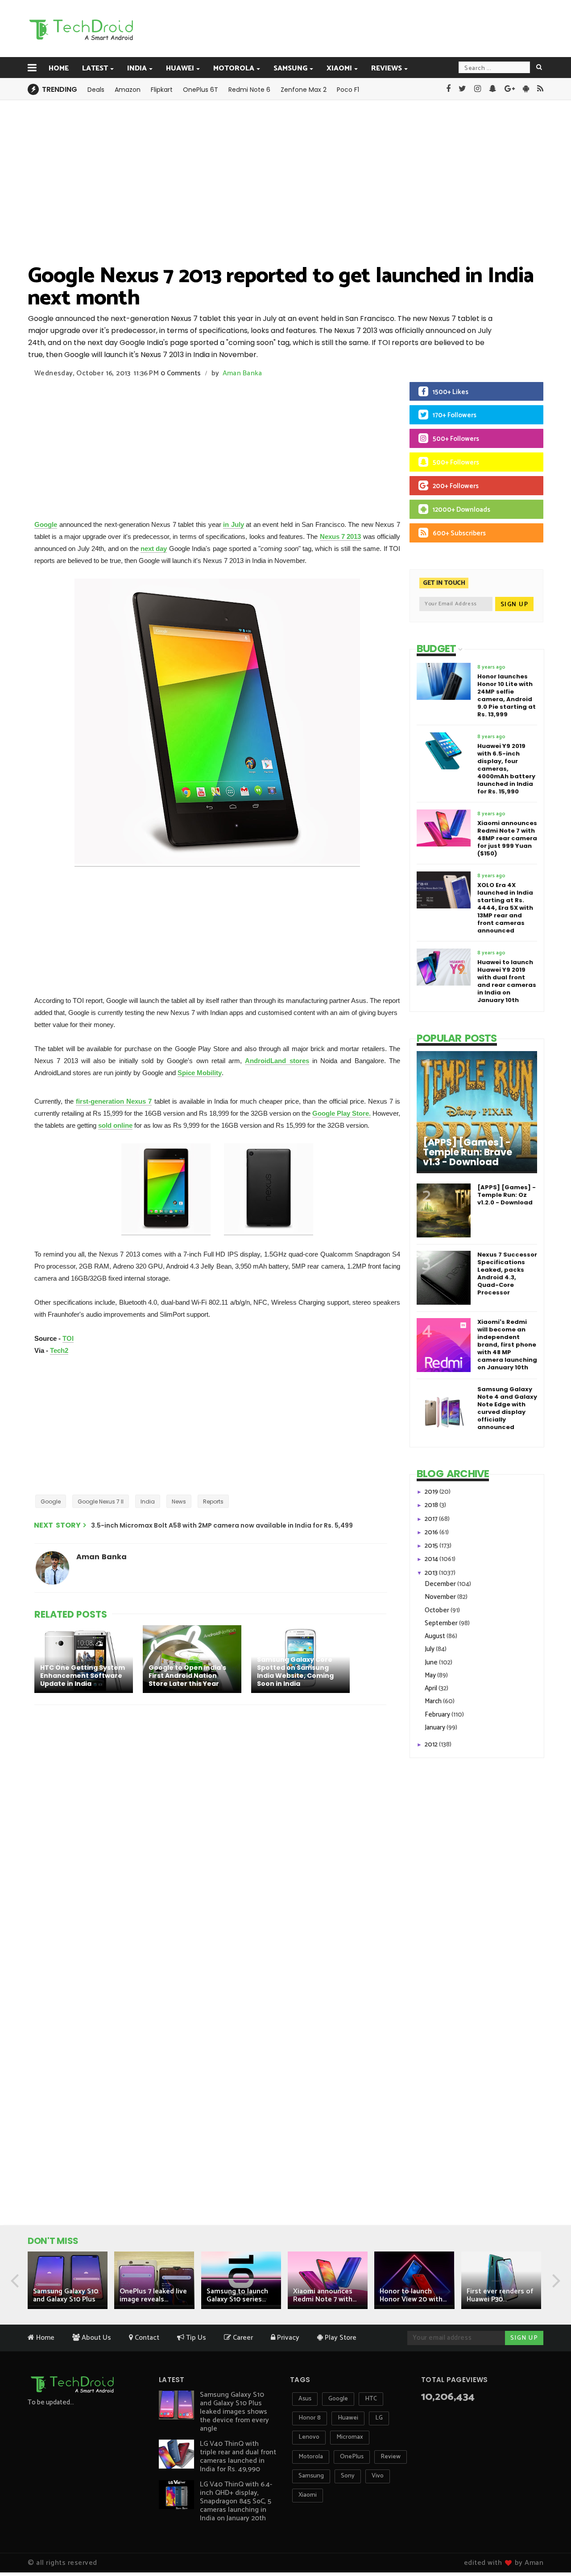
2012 (432, 1744)
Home (59, 68)
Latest (95, 68)
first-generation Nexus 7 (114, 1101)
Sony (348, 2476)
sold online (115, 1125)
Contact (146, 2338)
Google (46, 524)
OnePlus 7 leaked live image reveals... (153, 2295)
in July (234, 524)
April (432, 1688)
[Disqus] (212, 1828)
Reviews (387, 68)
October (438, 1610)
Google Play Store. (341, 1113)
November (441, 1597)
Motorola (234, 68)
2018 (432, 1505)
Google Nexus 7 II (101, 1502)
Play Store (340, 2338)
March (434, 1701)
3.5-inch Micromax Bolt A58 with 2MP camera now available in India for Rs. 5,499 (222, 1525)
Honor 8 (310, 2418)
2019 (432, 1492)
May (431, 1675)
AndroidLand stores (277, 1061)
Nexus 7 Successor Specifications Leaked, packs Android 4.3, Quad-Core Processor (507, 1274)
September (442, 1623)
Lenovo (309, 2437)
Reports (213, 1502)
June (432, 1662)
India (137, 68)
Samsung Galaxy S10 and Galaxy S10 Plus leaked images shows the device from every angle (234, 2412)
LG (379, 2418)
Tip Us (195, 2338)
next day (154, 548)
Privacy (287, 2338)
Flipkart (162, 90)
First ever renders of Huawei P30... (500, 2295)
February (438, 1715)
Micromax (350, 2437)
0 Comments (181, 373)
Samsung (290, 68)
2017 (432, 1519)
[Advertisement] (331, 28)
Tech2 (59, 1350)
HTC (371, 2399)
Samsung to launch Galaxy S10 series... (237, 2295)
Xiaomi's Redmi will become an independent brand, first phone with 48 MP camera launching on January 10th (507, 1345)
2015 (432, 1546)
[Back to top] (549, 2541)
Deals (96, 90)
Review (391, 2457)
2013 (432, 1573)
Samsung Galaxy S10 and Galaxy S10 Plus (66, 2295)
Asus (305, 2399)
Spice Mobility (200, 1073)
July (430, 1649)
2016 (432, 1532)
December (441, 1584)
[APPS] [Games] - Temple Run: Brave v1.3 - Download (468, 1152)
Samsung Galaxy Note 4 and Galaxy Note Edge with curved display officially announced (507, 1408)
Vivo (378, 2476)
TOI (68, 1338)
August (436, 1636)
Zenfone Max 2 (304, 90)
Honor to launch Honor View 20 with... (413, 2295)
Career (242, 2338)
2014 (432, 1559)
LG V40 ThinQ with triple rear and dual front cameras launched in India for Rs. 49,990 (238, 2457)
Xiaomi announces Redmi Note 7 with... (325, 2295)
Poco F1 (348, 90)
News (179, 1502)
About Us (95, 2338)
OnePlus (352, 2457)
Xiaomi (339, 68)
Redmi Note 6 (249, 90)
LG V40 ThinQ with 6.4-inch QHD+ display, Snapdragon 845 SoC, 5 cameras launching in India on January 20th (236, 2501)
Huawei (180, 68)
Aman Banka (242, 373)
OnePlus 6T (201, 90)
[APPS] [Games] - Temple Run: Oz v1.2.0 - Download (507, 1195)
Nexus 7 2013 (341, 536)
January (436, 1728)
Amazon (128, 90)
